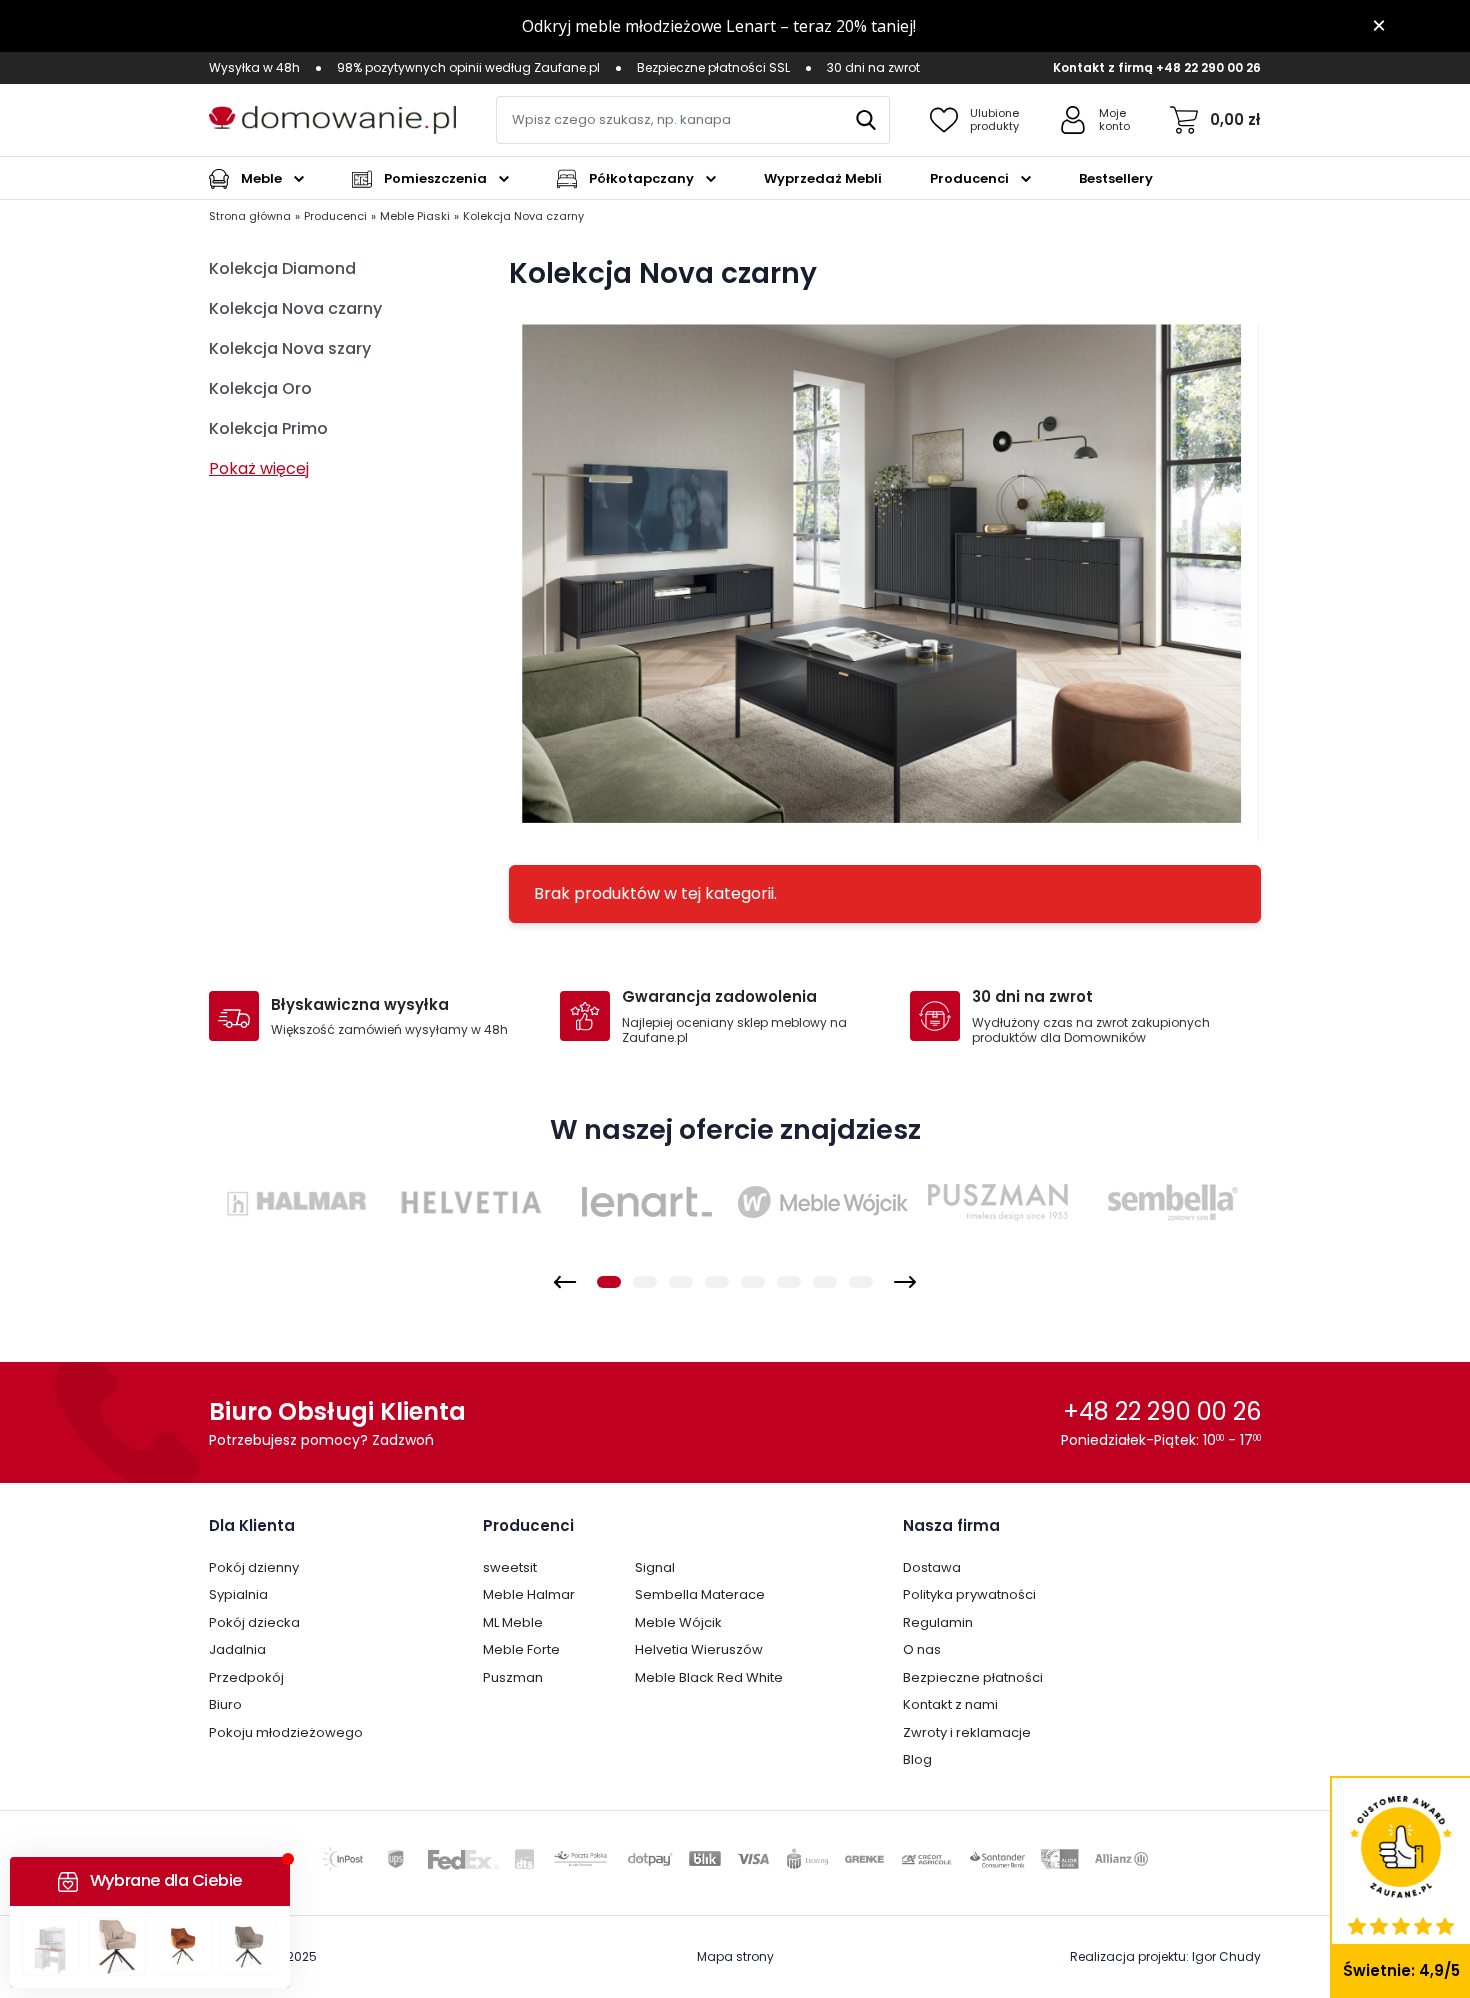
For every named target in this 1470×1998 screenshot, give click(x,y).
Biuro (225, 1704)
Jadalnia (237, 1649)
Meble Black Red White (709, 1677)
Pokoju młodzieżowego (286, 1732)
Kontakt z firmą (1103, 67)
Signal (655, 1567)
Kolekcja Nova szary (290, 348)
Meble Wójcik (678, 1622)
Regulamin (938, 1622)
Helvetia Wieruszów (699, 1649)
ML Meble (513, 1622)
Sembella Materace (700, 1594)
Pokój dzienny (254, 1567)
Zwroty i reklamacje (967, 1732)
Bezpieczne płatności (973, 1677)
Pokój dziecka (254, 1622)
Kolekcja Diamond (282, 268)
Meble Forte (521, 1649)
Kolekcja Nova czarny (295, 308)
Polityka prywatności (969, 1594)
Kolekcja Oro (260, 388)
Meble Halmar (529, 1594)
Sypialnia (238, 1594)
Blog (917, 1759)
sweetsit (510, 1567)
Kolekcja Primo (268, 428)
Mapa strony (735, 1956)
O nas (922, 1649)
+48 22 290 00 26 (1208, 67)
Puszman (513, 1677)
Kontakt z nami (950, 1704)
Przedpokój (246, 1677)
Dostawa (932, 1567)
